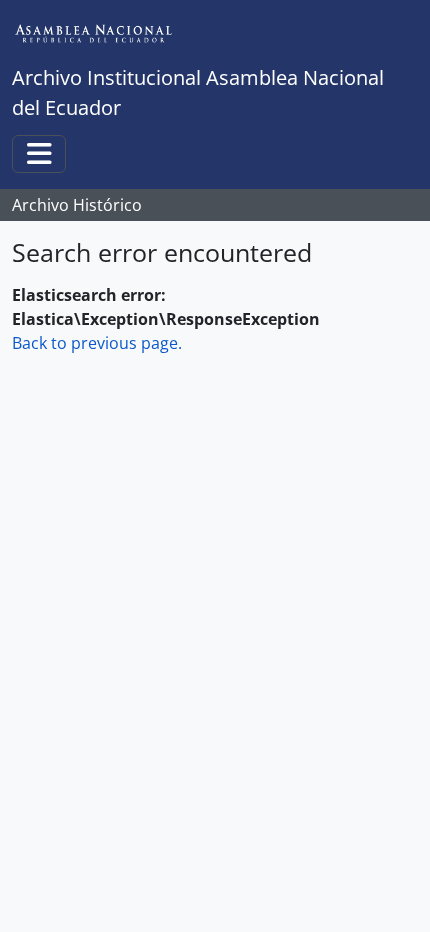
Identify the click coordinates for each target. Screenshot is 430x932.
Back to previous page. (97, 343)
